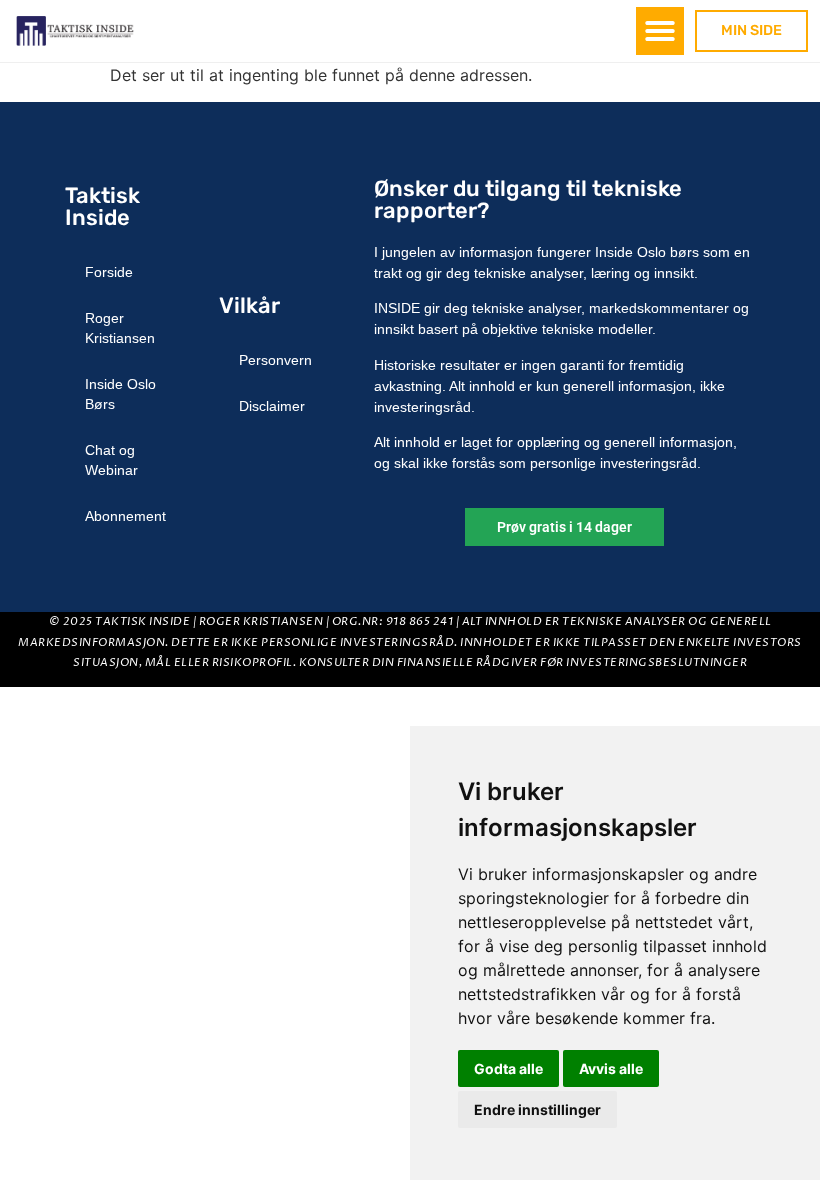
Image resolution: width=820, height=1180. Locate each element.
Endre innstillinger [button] (537, 1109)
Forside (109, 272)
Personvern (275, 360)
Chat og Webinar (111, 460)
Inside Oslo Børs (120, 394)
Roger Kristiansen (120, 328)
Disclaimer (272, 406)
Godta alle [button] (508, 1068)
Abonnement (125, 516)
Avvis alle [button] (611, 1068)
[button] (660, 31)
